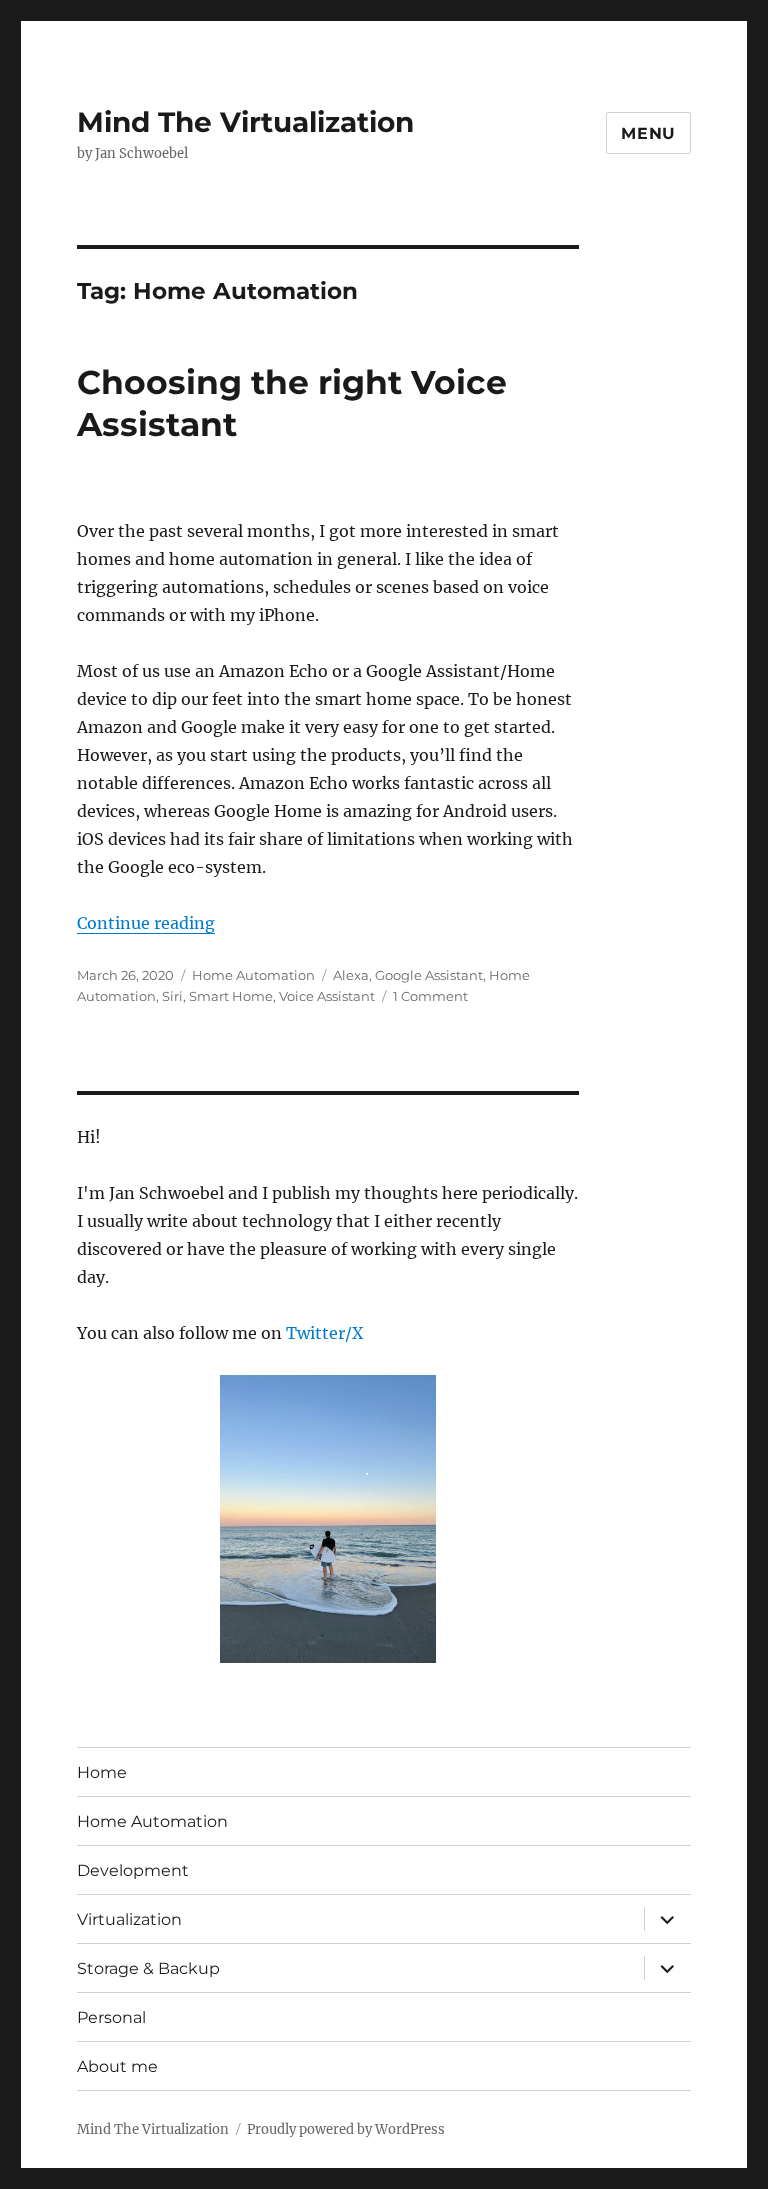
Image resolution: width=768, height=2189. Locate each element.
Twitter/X (324, 1333)
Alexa (351, 975)
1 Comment (430, 996)
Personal (111, 2017)
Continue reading (146, 923)
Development (133, 1870)
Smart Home (231, 996)
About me (117, 2066)
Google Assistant (429, 975)
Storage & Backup (148, 1968)
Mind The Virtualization (245, 122)
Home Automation (253, 975)
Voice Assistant (327, 996)
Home (102, 1772)
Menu (648, 133)
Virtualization (129, 1919)
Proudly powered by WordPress (346, 2129)
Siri (172, 996)
